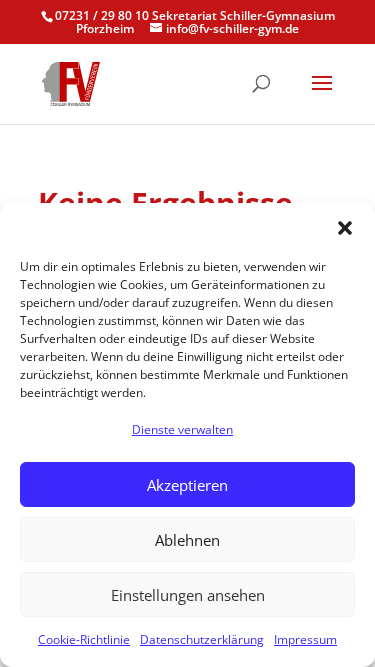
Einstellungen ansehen (188, 595)
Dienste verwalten (182, 429)
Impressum (305, 639)
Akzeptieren (187, 485)
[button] (345, 228)
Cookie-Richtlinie (84, 639)
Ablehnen (187, 540)
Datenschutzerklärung (202, 639)
